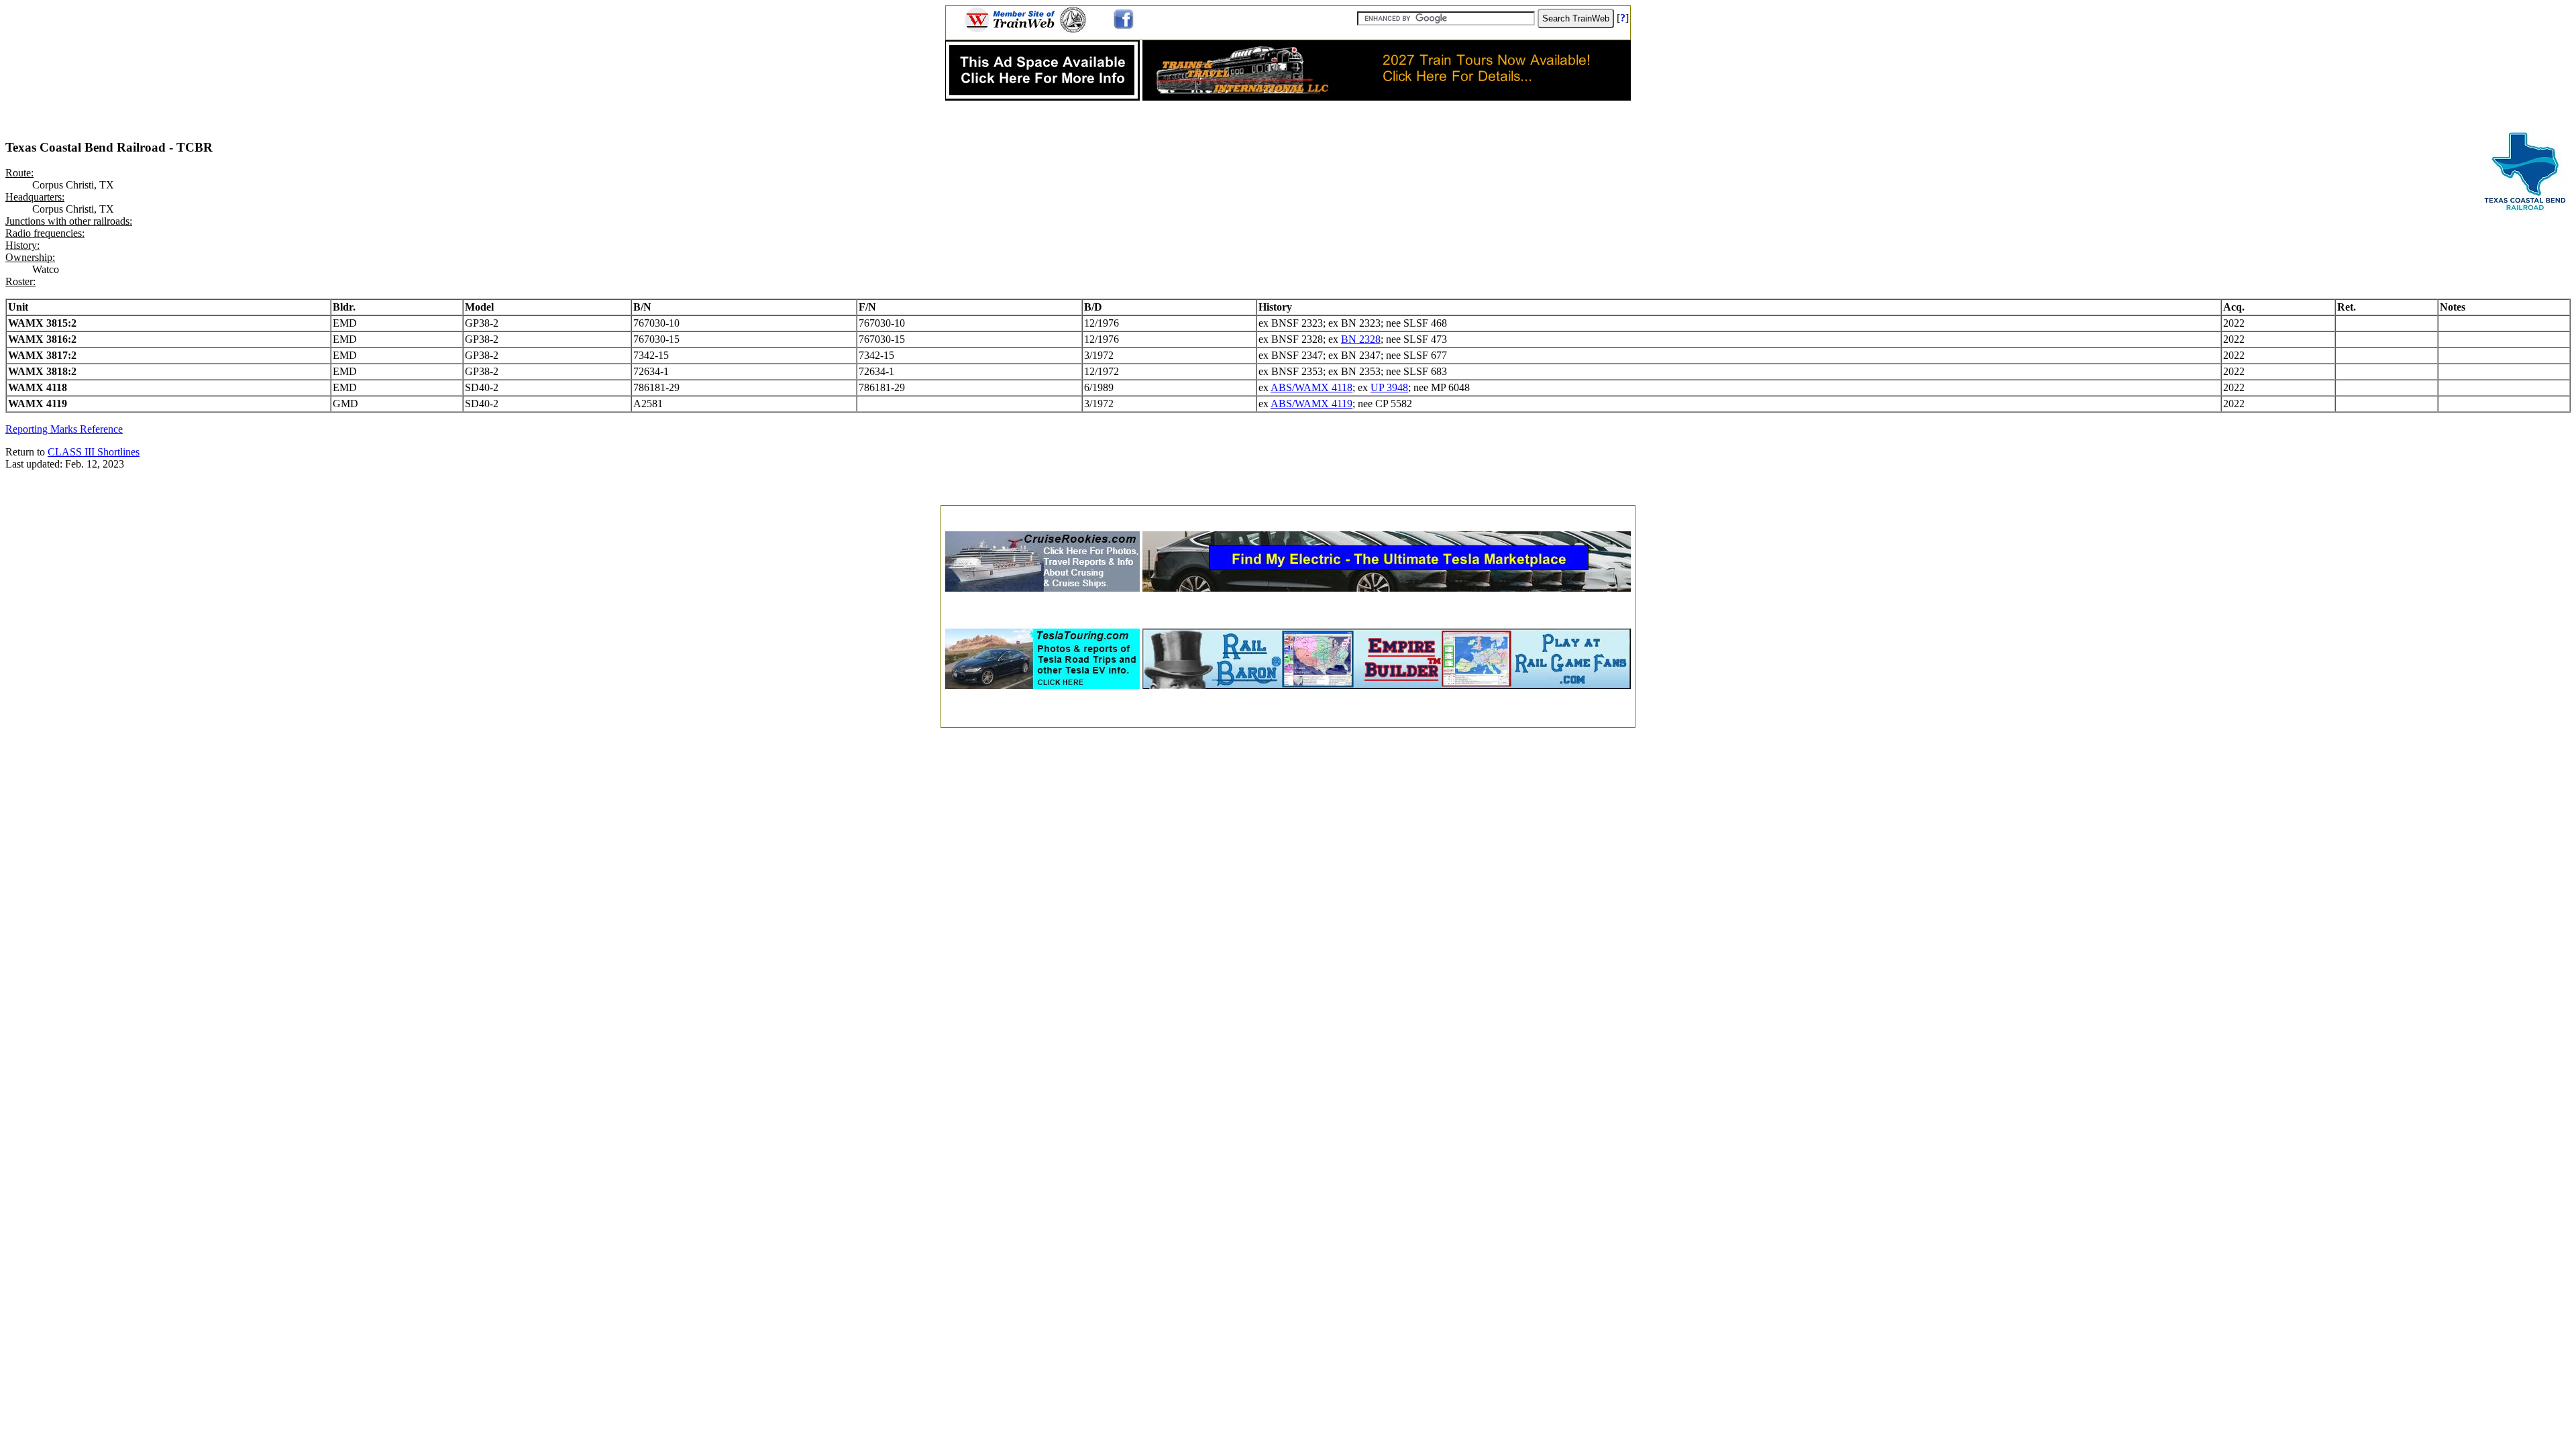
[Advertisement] (1288, 514)
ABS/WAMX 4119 (1311, 404)
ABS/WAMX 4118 (1311, 387)
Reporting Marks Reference (64, 429)
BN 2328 (1361, 339)
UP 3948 (1389, 387)
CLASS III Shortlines (94, 452)
